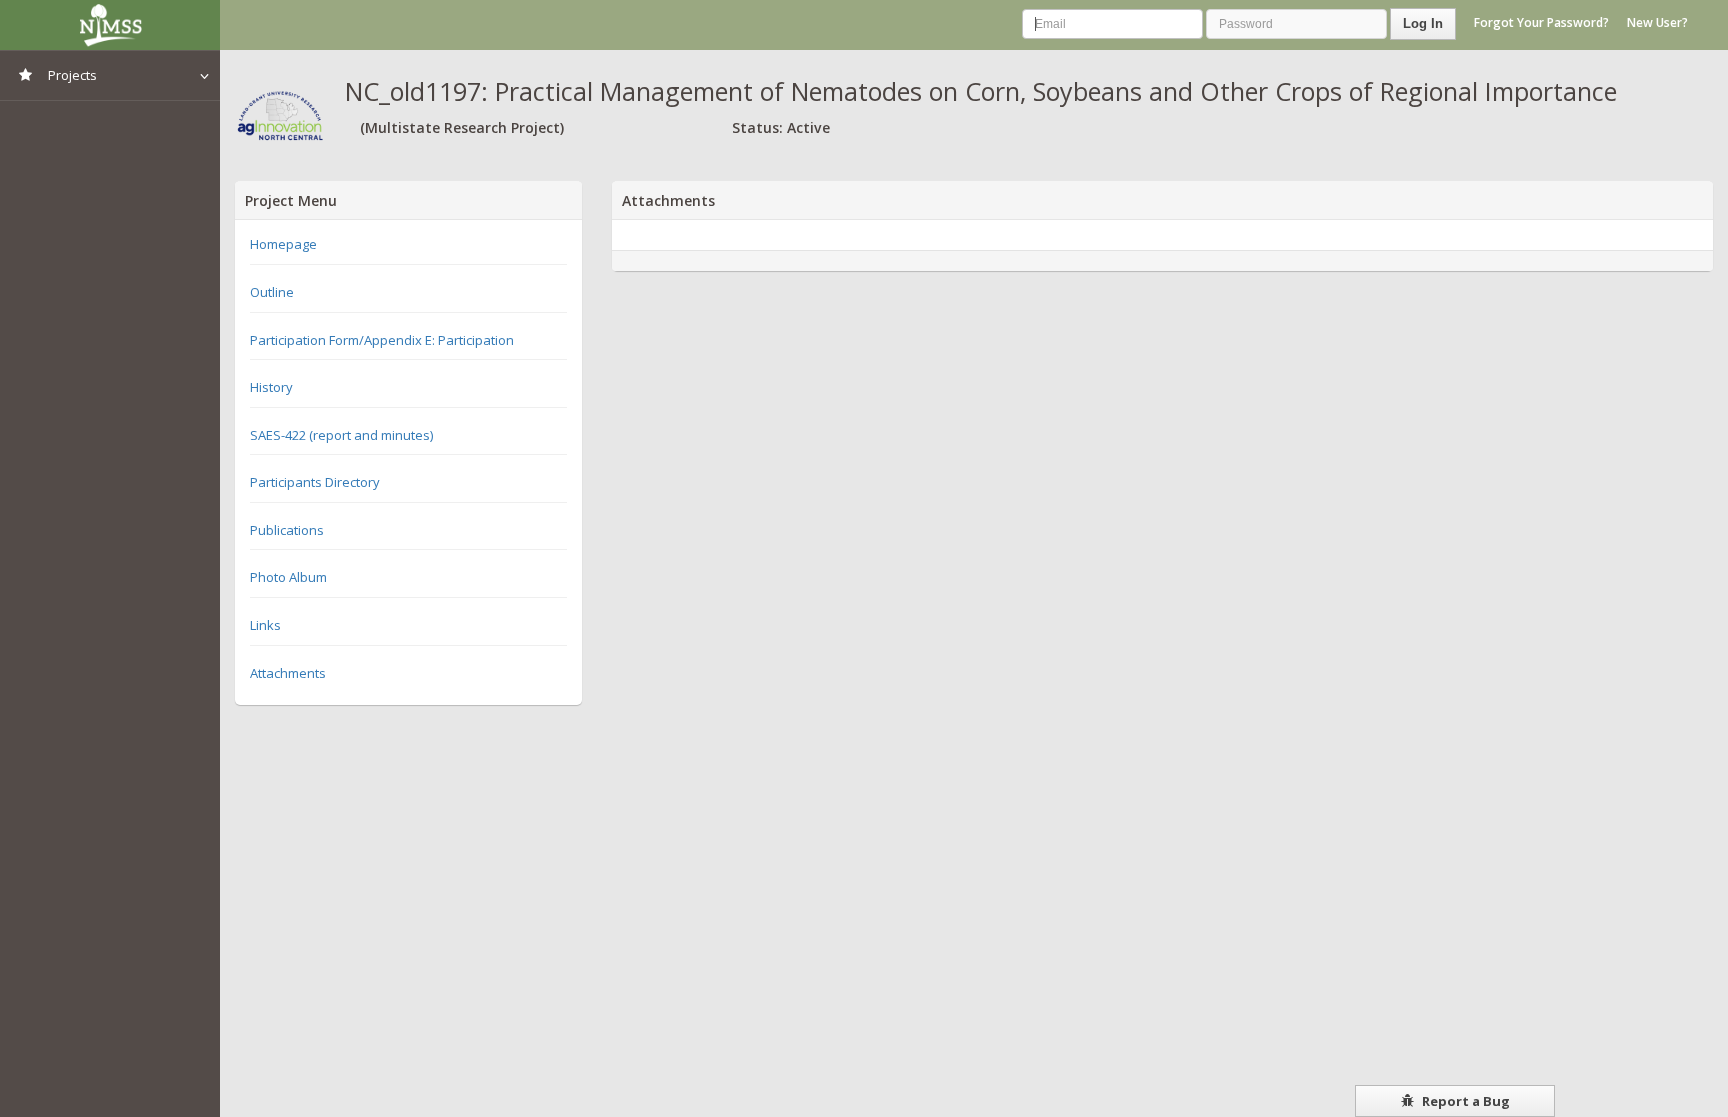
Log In (1423, 23)
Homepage (283, 244)
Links (265, 625)
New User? (1657, 22)
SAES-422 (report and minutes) (341, 435)
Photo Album (288, 577)
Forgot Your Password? (1541, 22)
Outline (272, 292)
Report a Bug (1464, 1101)
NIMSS (110, 25)
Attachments (288, 673)
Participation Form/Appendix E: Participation (382, 340)
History (271, 387)
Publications (287, 530)
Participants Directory (315, 482)
